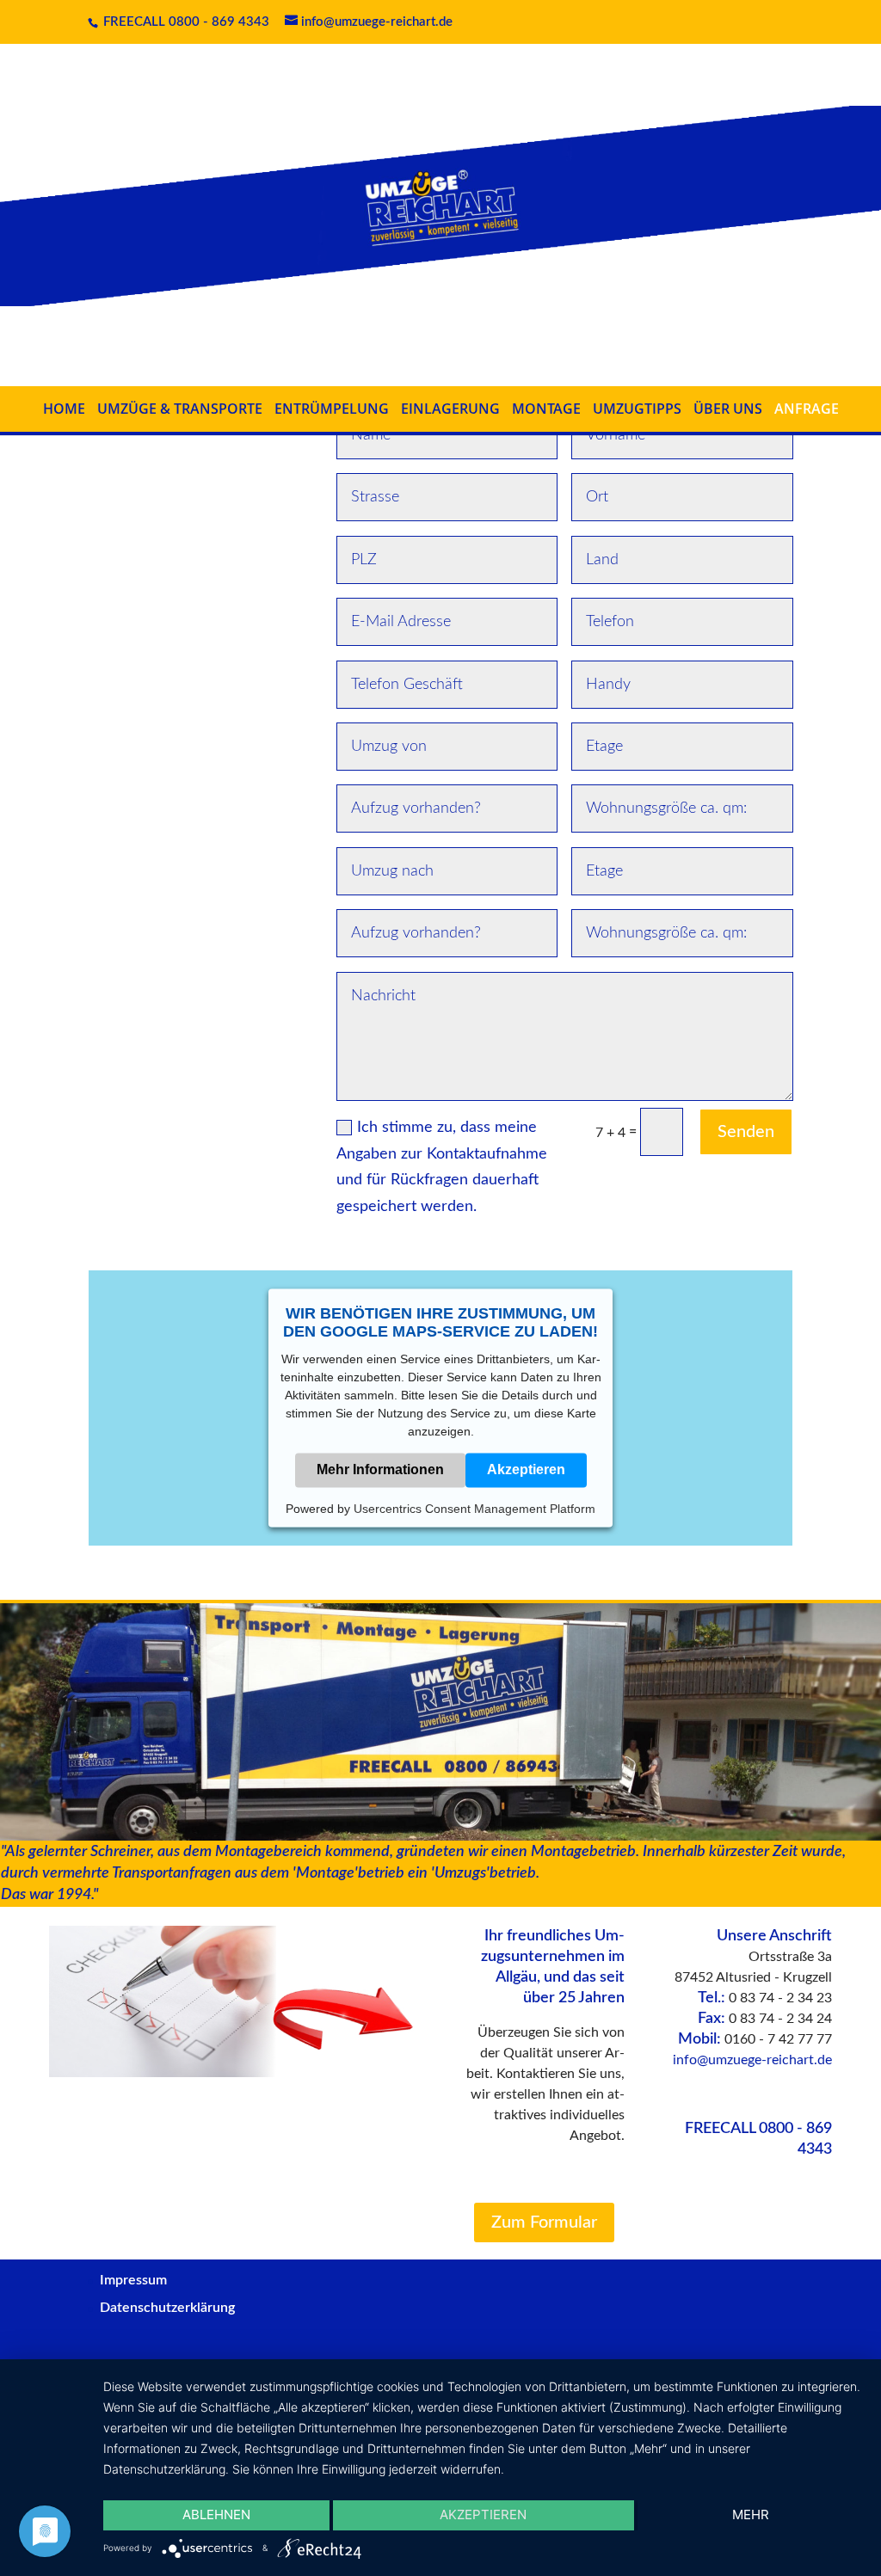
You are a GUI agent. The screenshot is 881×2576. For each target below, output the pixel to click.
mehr (751, 2515)
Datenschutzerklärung (167, 2308)
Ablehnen (216, 2515)
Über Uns (728, 409)
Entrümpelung (332, 409)
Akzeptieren (526, 1469)
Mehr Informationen (380, 1469)
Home (64, 409)
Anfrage (807, 409)
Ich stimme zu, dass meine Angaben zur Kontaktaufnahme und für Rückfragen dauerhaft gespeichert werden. (442, 1167)
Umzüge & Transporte (180, 409)
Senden (746, 1132)
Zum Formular (544, 2222)
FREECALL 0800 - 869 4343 (185, 22)
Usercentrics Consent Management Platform (474, 1509)
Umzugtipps (637, 409)
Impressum (133, 2280)
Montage (546, 409)
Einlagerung (450, 409)
